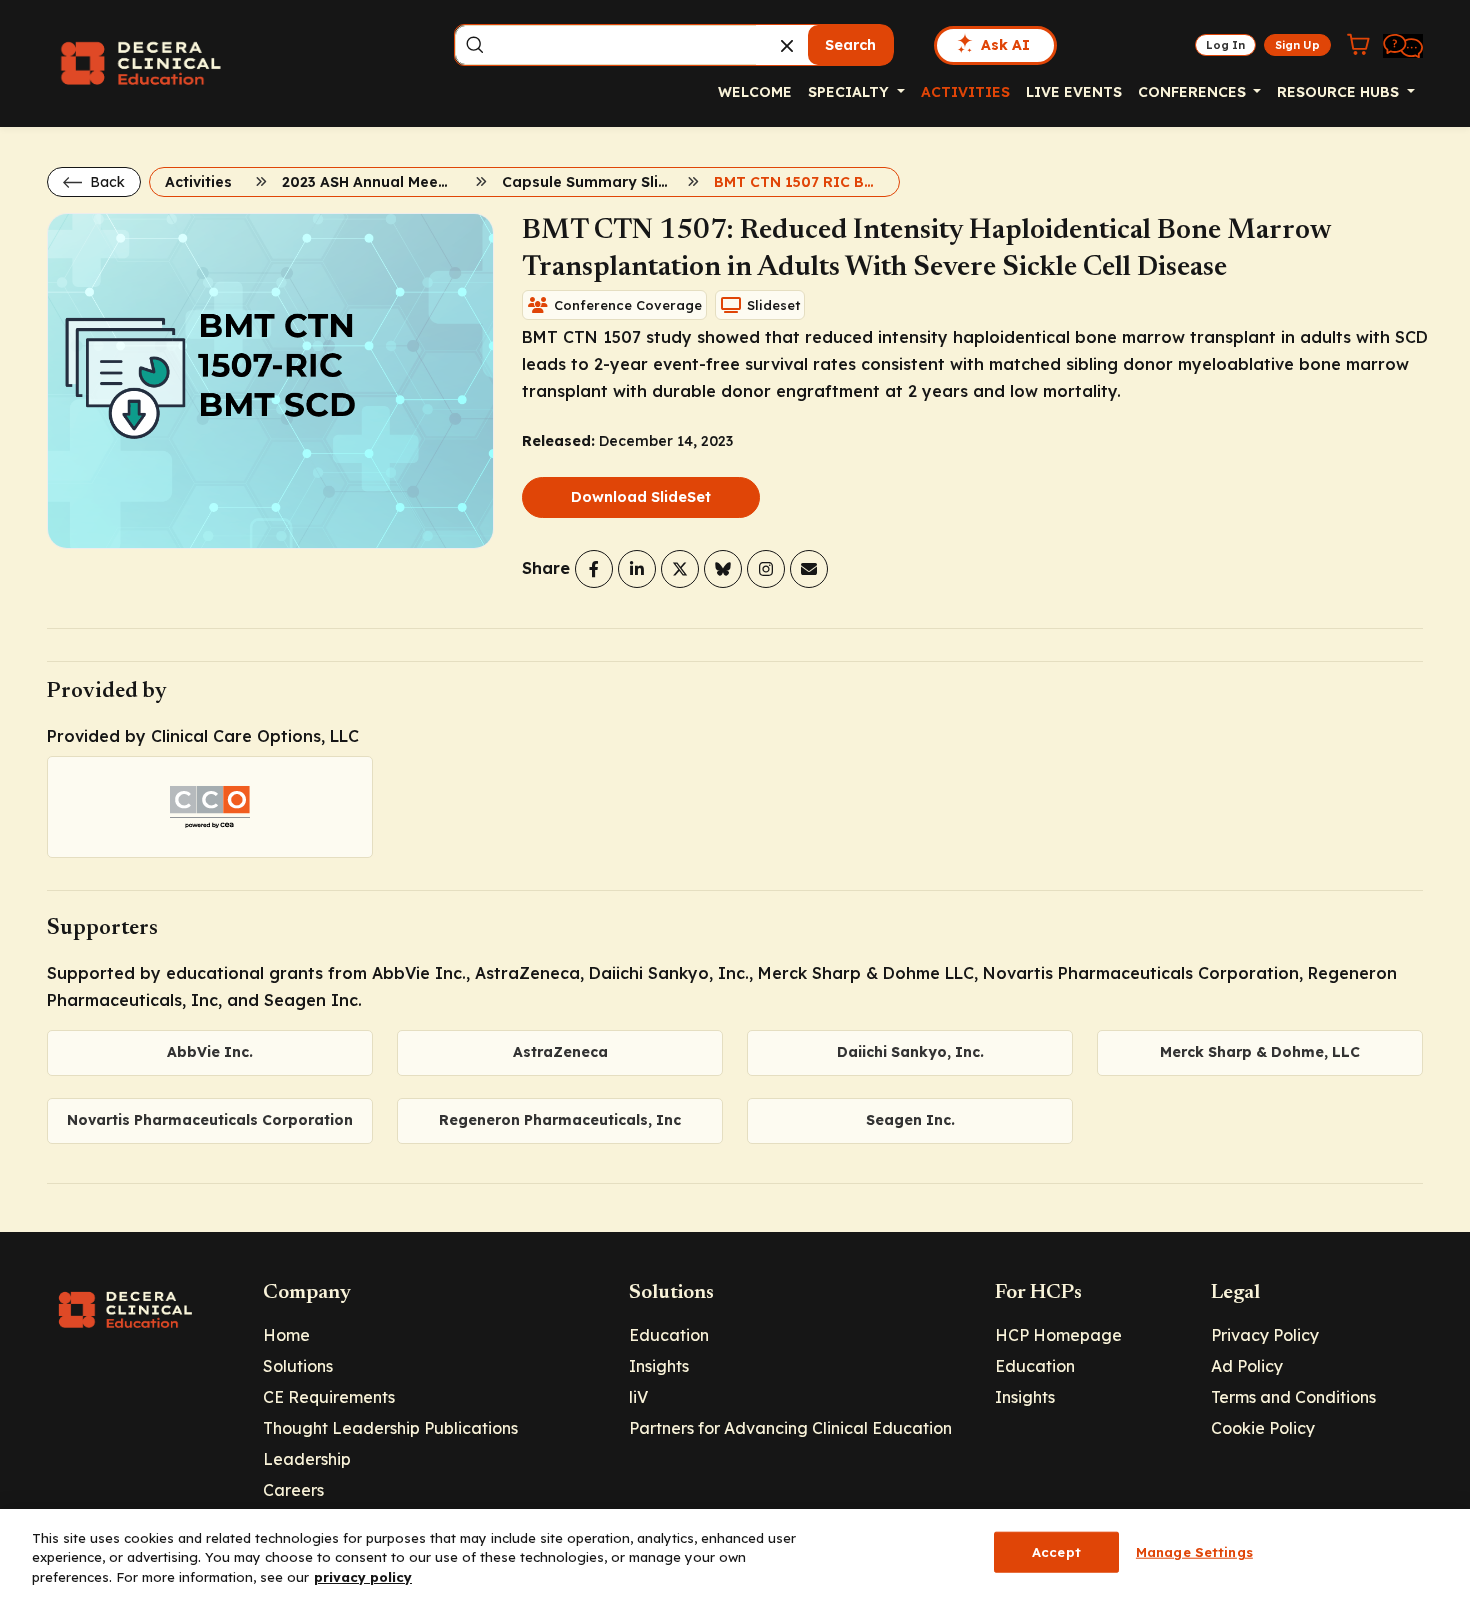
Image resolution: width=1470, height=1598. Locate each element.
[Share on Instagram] (766, 569)
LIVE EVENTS (1074, 92)
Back (105, 182)
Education (669, 1335)
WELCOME (755, 92)
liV (638, 1397)
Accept (1056, 1551)
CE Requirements (329, 1397)
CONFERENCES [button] (1194, 92)
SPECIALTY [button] (850, 92)
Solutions (298, 1366)
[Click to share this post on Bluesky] (723, 569)
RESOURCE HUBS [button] (1340, 92)
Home (286, 1335)
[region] (735, 1553)
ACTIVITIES (965, 92)
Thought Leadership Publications (390, 1428)
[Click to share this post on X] (680, 569)
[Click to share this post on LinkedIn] (637, 569)
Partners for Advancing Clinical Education (790, 1428)
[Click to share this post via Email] (809, 569)
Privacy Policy (1265, 1335)
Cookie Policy (1263, 1428)
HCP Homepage (1058, 1335)
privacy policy (363, 1577)
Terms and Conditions (1293, 1397)
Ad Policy (1247, 1366)
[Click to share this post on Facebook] (594, 569)
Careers (293, 1490)
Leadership (307, 1459)
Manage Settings (1194, 1551)
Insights (659, 1366)
